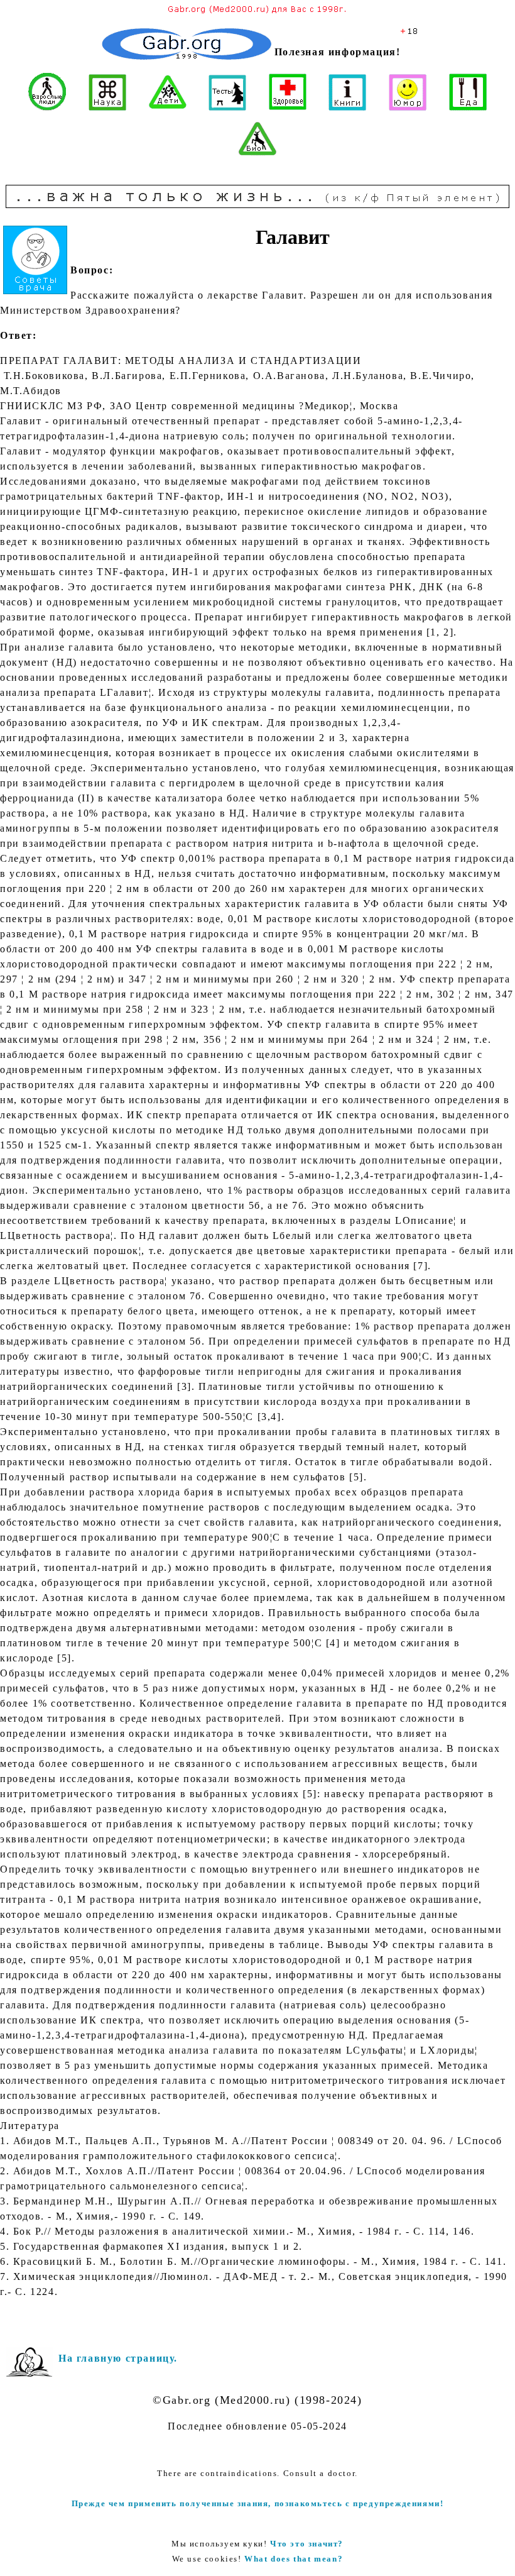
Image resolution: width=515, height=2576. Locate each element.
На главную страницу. (118, 2358)
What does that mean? (294, 2559)
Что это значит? (307, 2544)
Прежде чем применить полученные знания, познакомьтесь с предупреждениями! (258, 2503)
